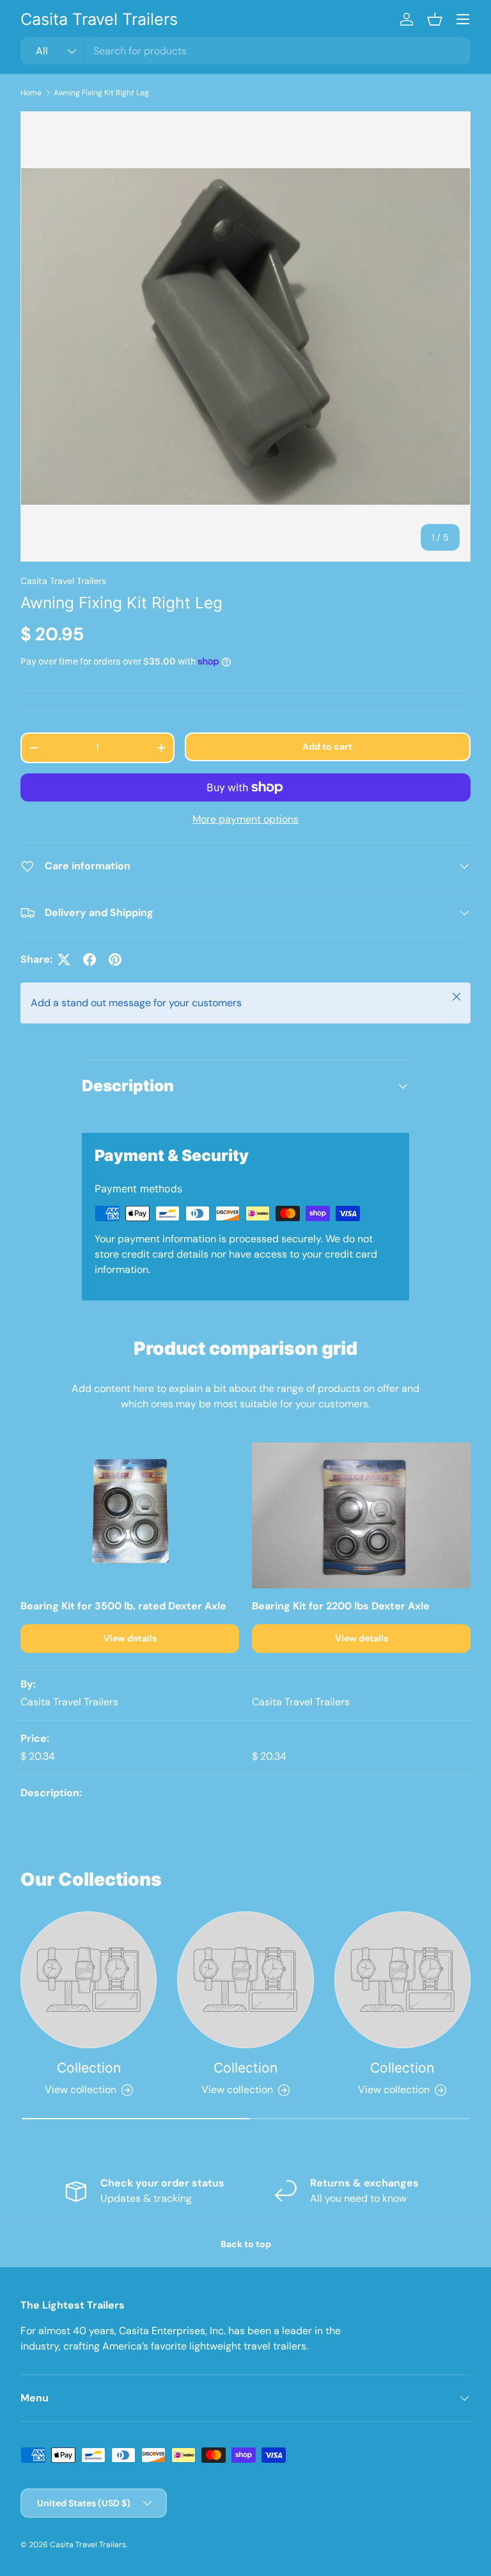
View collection (81, 2090)
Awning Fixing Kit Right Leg (101, 93)
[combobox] (245, 51)
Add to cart (327, 747)
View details (130, 1638)
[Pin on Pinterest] (115, 960)
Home (31, 93)
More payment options (245, 819)
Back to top (246, 2244)
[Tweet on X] (64, 960)
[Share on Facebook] (90, 960)
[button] (435, 19)
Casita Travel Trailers (63, 581)
